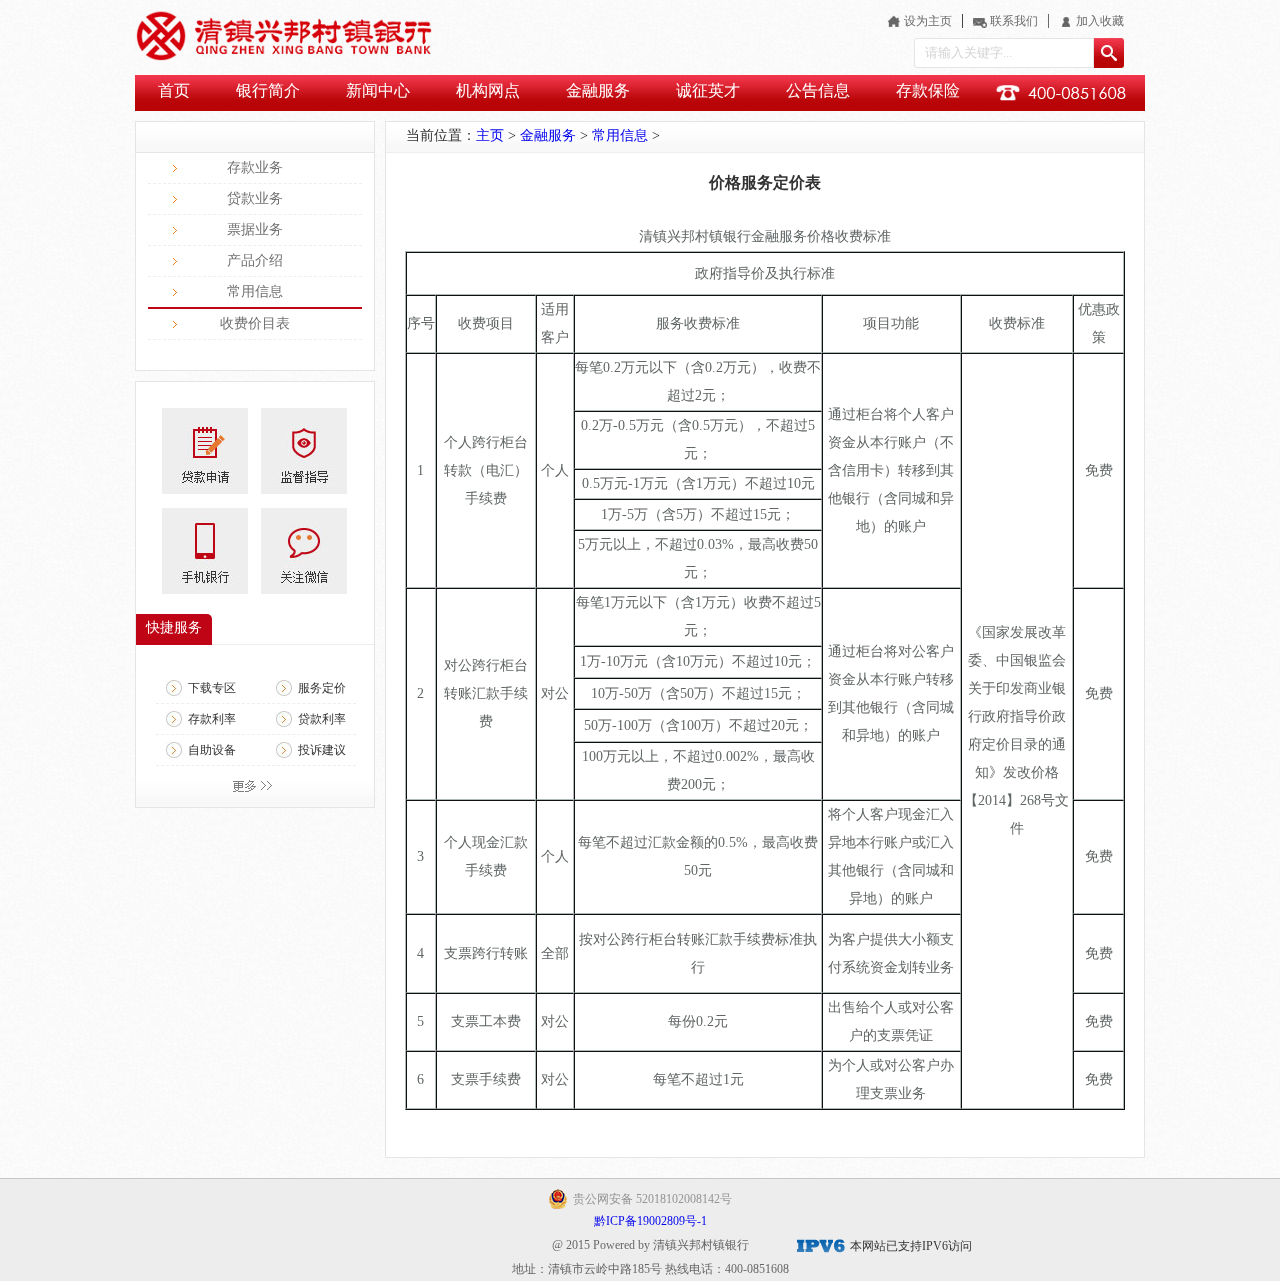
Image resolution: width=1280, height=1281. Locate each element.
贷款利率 (322, 719)
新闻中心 (378, 90)
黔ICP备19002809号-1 (650, 1221)
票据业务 (255, 229)
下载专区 (212, 688)
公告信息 (818, 90)
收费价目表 (255, 323)
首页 (174, 90)
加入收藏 (1100, 21)
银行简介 (268, 90)
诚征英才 (708, 90)
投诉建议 (322, 750)
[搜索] (1109, 53)
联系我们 (1014, 21)
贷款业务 (255, 198)
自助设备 (212, 750)
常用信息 (255, 291)
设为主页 (928, 21)
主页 (490, 135)
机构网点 (488, 90)
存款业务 (255, 167)
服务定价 (322, 688)
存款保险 (928, 90)
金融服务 (598, 90)
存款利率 (212, 719)
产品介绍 (255, 260)
